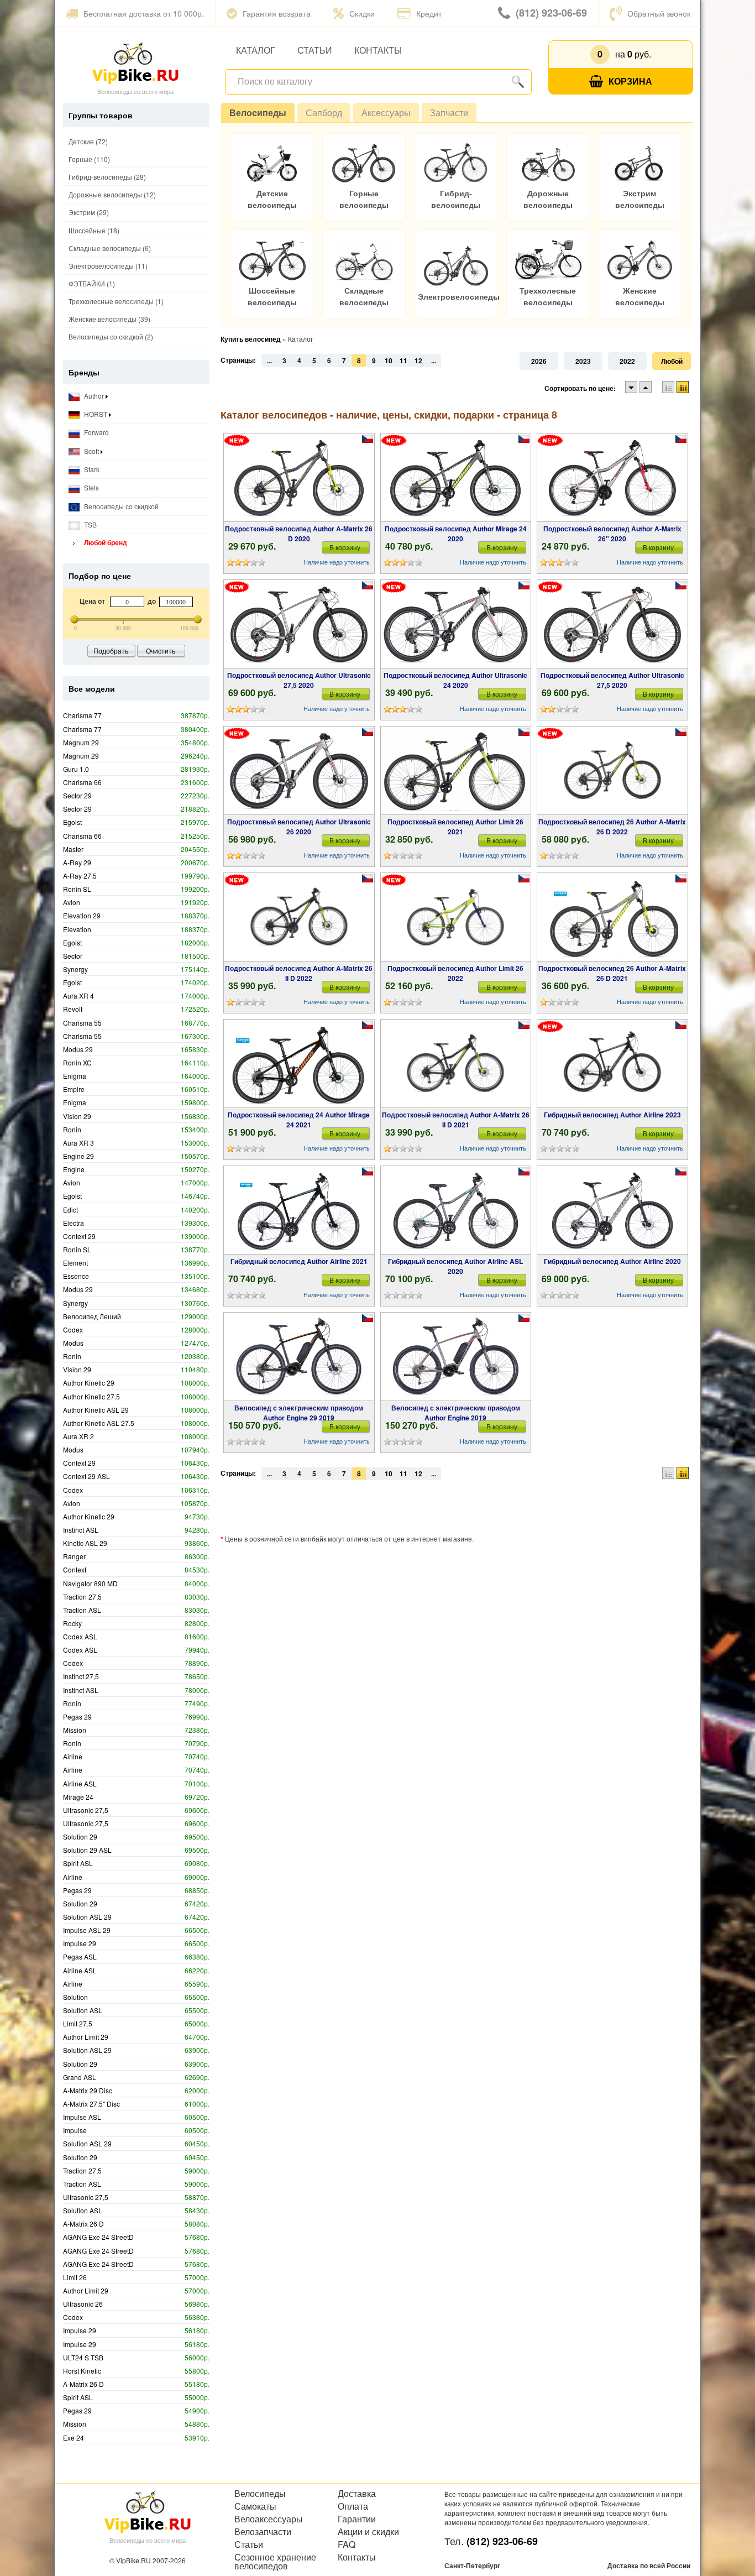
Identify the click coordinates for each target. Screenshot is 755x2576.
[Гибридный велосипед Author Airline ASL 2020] (455, 1210)
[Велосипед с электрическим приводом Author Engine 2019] (456, 1357)
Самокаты (255, 2506)
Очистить (161, 650)
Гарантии (357, 2519)
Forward (96, 432)
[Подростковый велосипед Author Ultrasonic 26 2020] (299, 771)
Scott (91, 451)
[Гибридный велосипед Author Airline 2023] (612, 1064)
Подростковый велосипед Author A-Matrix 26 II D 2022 (299, 973)
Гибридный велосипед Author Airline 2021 (299, 1261)
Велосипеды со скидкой (120, 506)
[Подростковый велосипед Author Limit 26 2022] (455, 917)
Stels (91, 487)
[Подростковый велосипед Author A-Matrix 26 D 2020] (299, 478)
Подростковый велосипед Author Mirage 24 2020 (456, 534)
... (269, 360)
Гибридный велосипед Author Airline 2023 (612, 1115)
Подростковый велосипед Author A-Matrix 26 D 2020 (299, 534)
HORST (96, 414)
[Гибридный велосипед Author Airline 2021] (299, 1210)
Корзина (630, 81)
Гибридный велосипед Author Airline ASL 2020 (455, 1266)
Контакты (378, 50)
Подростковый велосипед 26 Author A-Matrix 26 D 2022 (612, 827)
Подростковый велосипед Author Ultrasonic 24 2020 (455, 680)
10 (389, 360)
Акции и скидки (368, 2532)
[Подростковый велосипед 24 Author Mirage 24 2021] (299, 1064)
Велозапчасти (263, 2532)
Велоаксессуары (269, 2519)
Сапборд (324, 113)
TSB (90, 524)
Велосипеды (258, 113)
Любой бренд (105, 542)
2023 (583, 361)
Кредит (429, 13)
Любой (672, 361)
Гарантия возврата (277, 13)
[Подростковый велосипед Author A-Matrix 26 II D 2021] (455, 1064)
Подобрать (111, 650)
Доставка (357, 2494)
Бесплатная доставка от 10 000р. (144, 13)
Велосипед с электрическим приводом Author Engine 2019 (456, 1413)
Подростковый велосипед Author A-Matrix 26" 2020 (612, 534)
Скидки (362, 13)
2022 (627, 361)
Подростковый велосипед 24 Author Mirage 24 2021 (299, 1120)
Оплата (353, 2506)
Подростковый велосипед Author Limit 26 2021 (455, 827)
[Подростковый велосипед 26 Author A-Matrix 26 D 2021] (613, 917)
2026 (539, 361)
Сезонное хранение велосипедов (275, 2562)
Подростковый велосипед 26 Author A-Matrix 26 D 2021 (612, 973)
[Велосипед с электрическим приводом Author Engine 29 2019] (299, 1357)
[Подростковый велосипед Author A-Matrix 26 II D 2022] (299, 917)
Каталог (256, 50)
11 (403, 360)
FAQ (347, 2544)
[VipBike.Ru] (135, 62)
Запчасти (449, 113)
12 (418, 360)
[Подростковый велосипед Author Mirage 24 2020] (455, 478)
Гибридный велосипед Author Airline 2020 (612, 1261)
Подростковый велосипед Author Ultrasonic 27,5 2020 (299, 680)
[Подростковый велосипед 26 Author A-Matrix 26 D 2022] (612, 771)
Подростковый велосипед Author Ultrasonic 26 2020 (299, 827)
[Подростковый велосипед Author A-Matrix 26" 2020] (612, 478)
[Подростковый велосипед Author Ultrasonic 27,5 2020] (299, 624)
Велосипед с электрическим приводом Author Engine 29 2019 (299, 1413)
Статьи (315, 50)
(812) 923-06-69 (551, 13)
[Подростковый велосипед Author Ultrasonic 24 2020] (456, 624)
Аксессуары (386, 113)
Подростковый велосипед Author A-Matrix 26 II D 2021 (456, 1120)
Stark (91, 469)
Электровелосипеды (459, 297)
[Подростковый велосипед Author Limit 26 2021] (456, 771)
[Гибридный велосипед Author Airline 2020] (612, 1210)
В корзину (345, 547)
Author (94, 396)
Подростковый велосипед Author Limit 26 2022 (455, 973)
